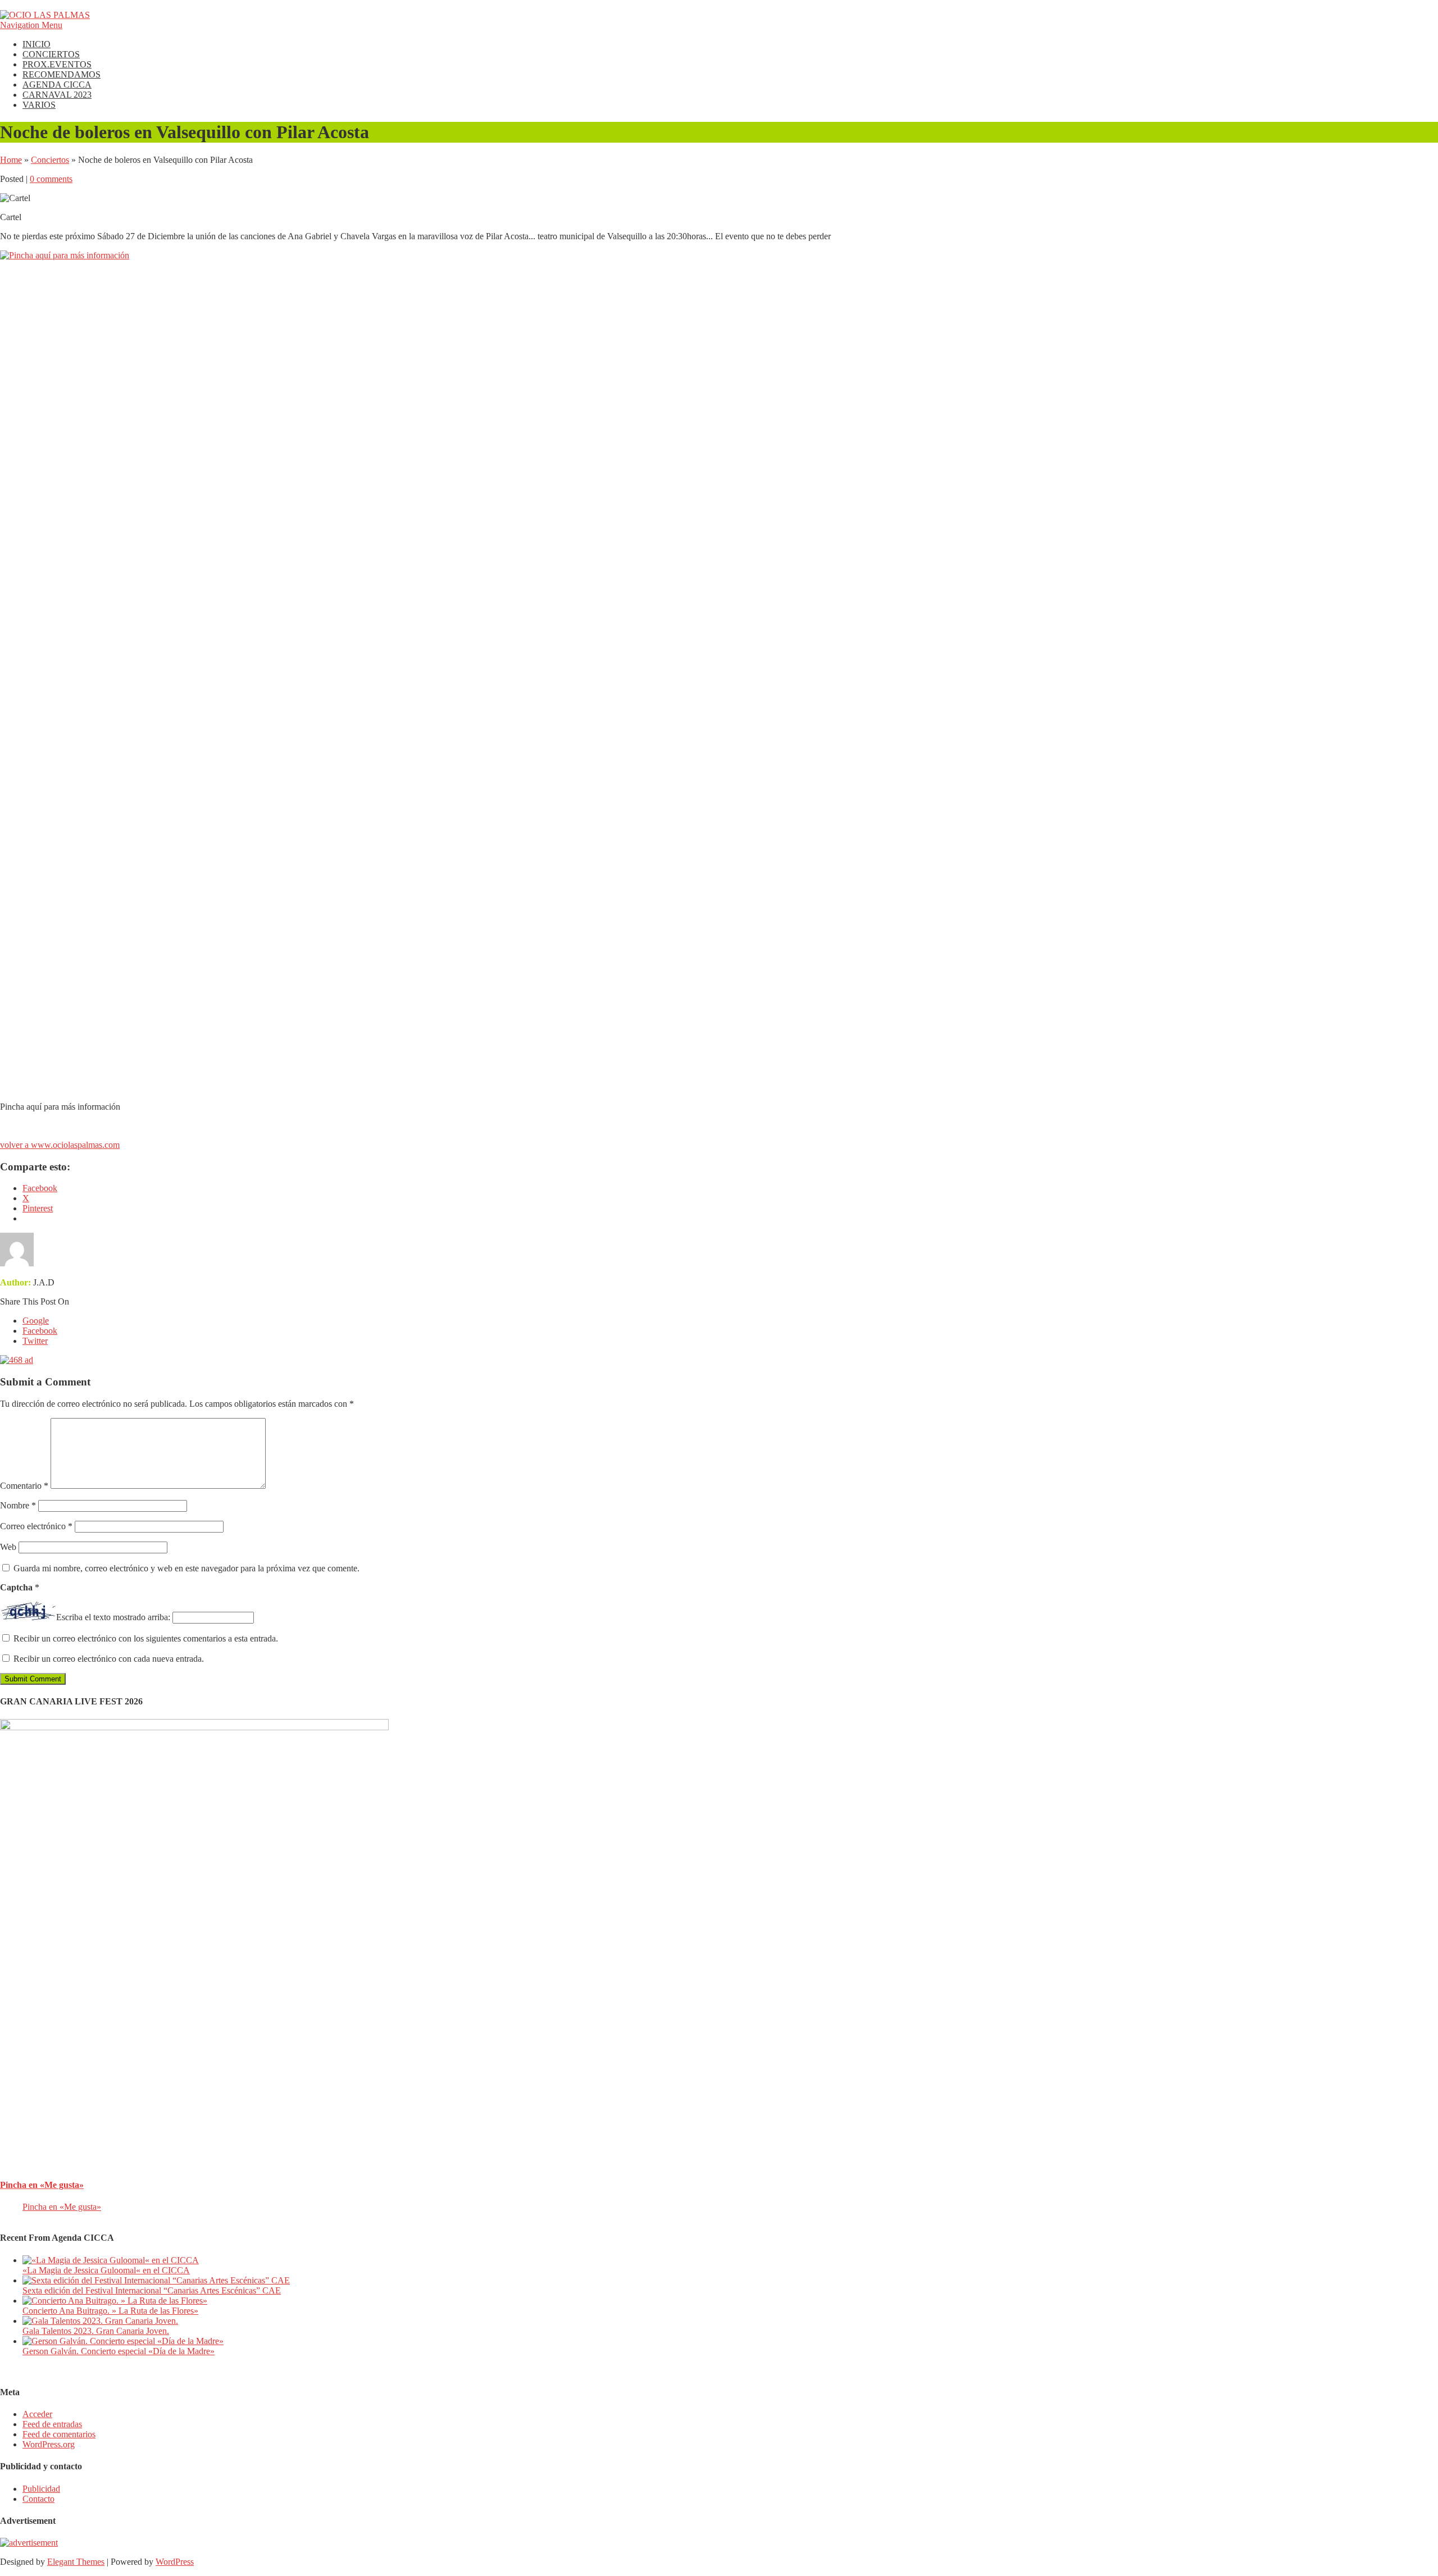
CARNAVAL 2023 (57, 95)
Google (36, 1321)
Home (11, 160)
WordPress (175, 2562)
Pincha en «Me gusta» (42, 2185)
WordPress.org (49, 2444)
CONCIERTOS (51, 54)
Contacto (38, 2499)
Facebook (40, 1331)
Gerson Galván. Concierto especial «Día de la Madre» (119, 2351)
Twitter (35, 1341)
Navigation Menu (31, 25)
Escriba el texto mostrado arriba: (113, 1617)
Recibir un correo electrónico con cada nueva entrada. (109, 1659)
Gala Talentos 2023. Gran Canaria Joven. (96, 2331)
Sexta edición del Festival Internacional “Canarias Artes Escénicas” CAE (152, 2290)
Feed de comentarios (59, 2434)
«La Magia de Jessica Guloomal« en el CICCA (106, 2270)
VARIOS (39, 105)
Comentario (24, 1486)
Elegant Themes (76, 2562)
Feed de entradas (52, 2424)
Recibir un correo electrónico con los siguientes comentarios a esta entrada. (146, 1638)
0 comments (51, 179)
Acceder (37, 2414)
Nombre (18, 1505)
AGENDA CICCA (57, 85)
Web (8, 1547)
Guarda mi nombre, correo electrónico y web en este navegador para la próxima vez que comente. (186, 1568)
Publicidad (41, 2489)
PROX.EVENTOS (57, 64)
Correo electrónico (36, 1526)
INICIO (37, 44)
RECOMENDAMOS (62, 74)
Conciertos (50, 160)
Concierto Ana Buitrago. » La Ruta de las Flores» (110, 2311)
